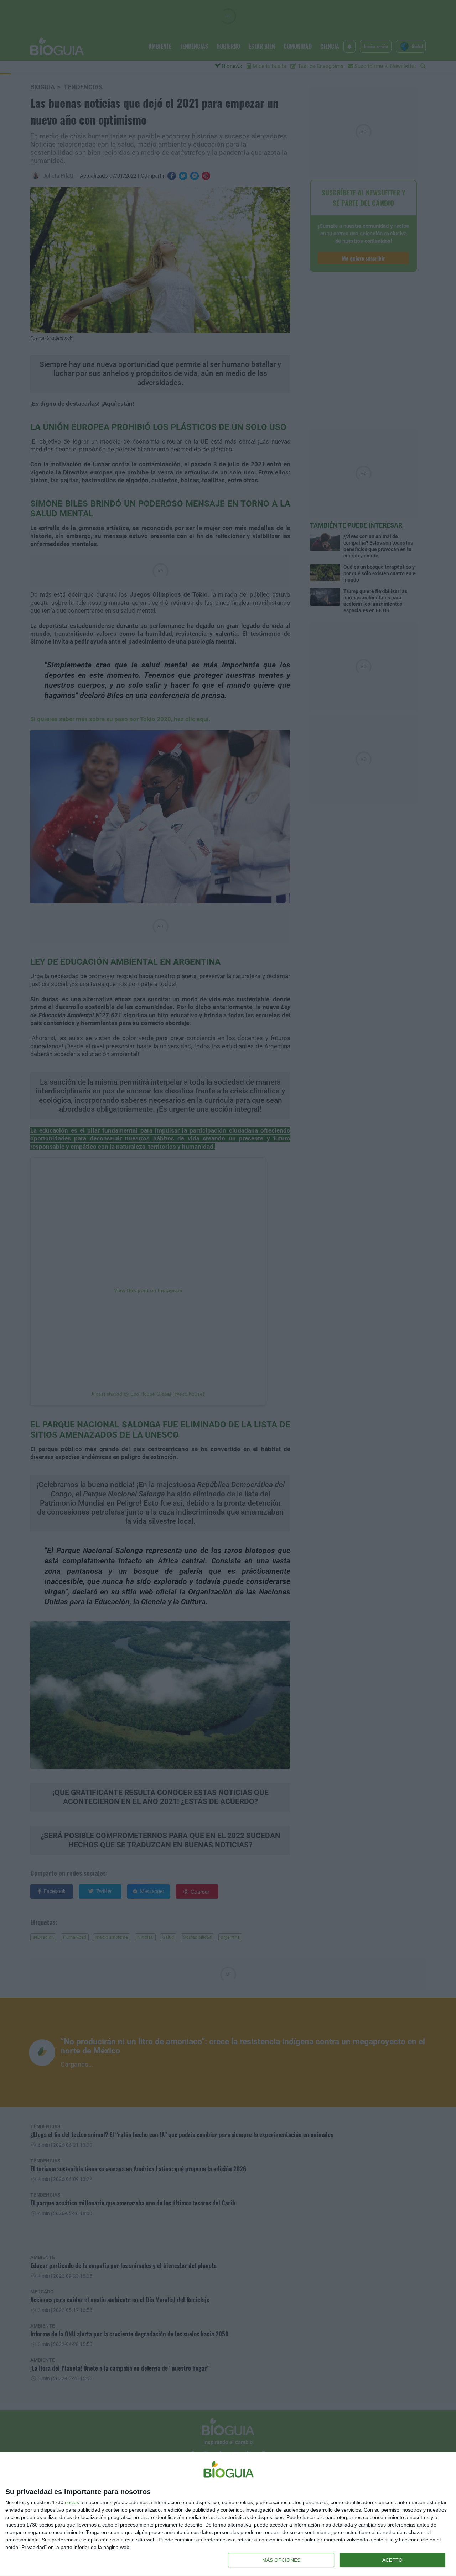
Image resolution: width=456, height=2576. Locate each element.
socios (72, 2502)
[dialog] (228, 2514)
